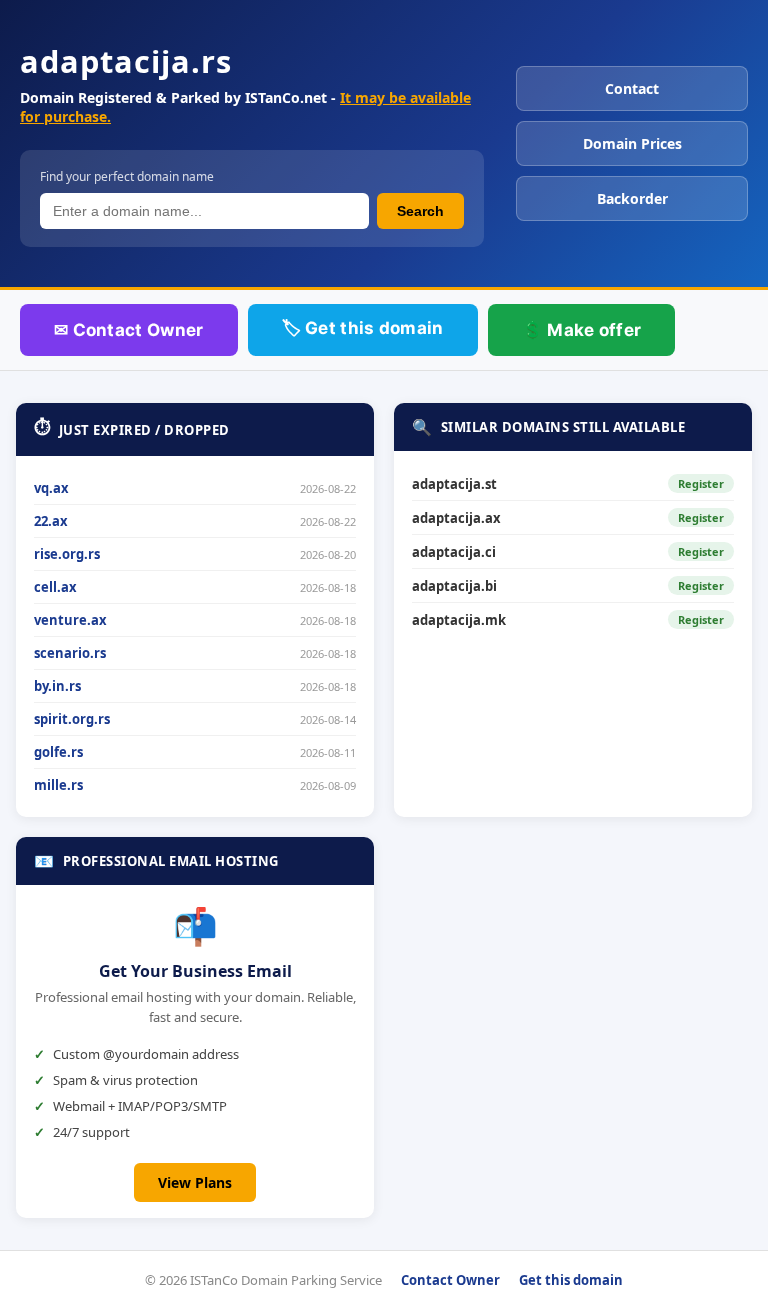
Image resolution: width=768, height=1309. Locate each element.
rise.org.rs (67, 554)
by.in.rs (57, 686)
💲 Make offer (582, 330)
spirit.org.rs (72, 719)
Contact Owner (450, 1280)
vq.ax (51, 488)
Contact (632, 88)
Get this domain (571, 1280)
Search (420, 211)
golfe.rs (58, 752)
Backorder (632, 198)
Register (701, 483)
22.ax (51, 521)
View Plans (195, 1182)
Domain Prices (632, 143)
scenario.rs (70, 653)
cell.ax (55, 587)
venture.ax (70, 620)
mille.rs (58, 785)
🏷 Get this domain (363, 328)
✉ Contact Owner (129, 330)
